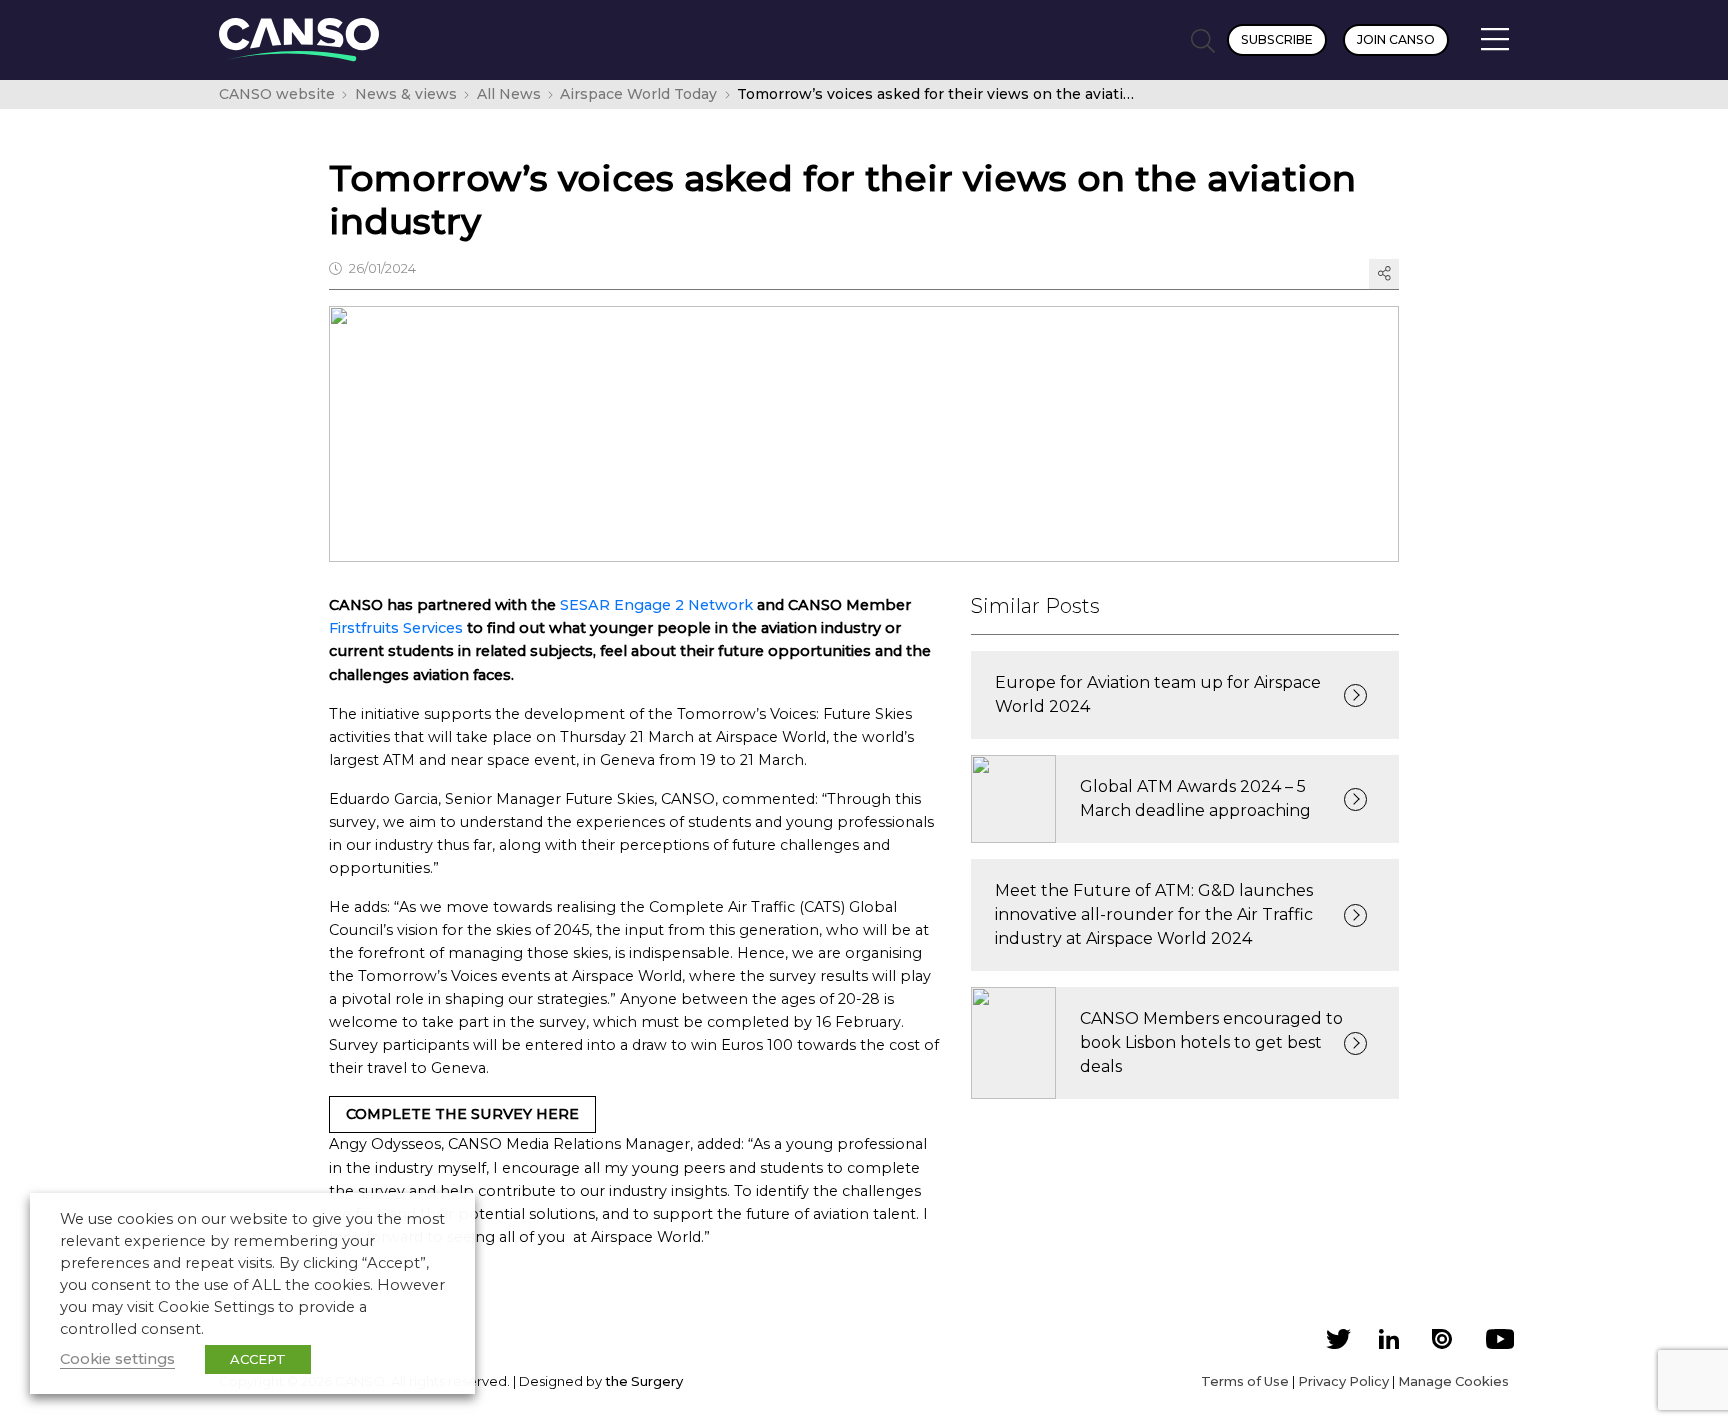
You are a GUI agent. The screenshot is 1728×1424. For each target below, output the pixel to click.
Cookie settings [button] (117, 1359)
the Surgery (644, 1381)
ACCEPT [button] (258, 1359)
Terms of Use (1245, 1381)
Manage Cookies (1453, 1381)
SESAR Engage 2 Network (656, 605)
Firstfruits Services (396, 628)
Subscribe (1277, 39)
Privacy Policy (1343, 1381)
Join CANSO (1396, 39)
